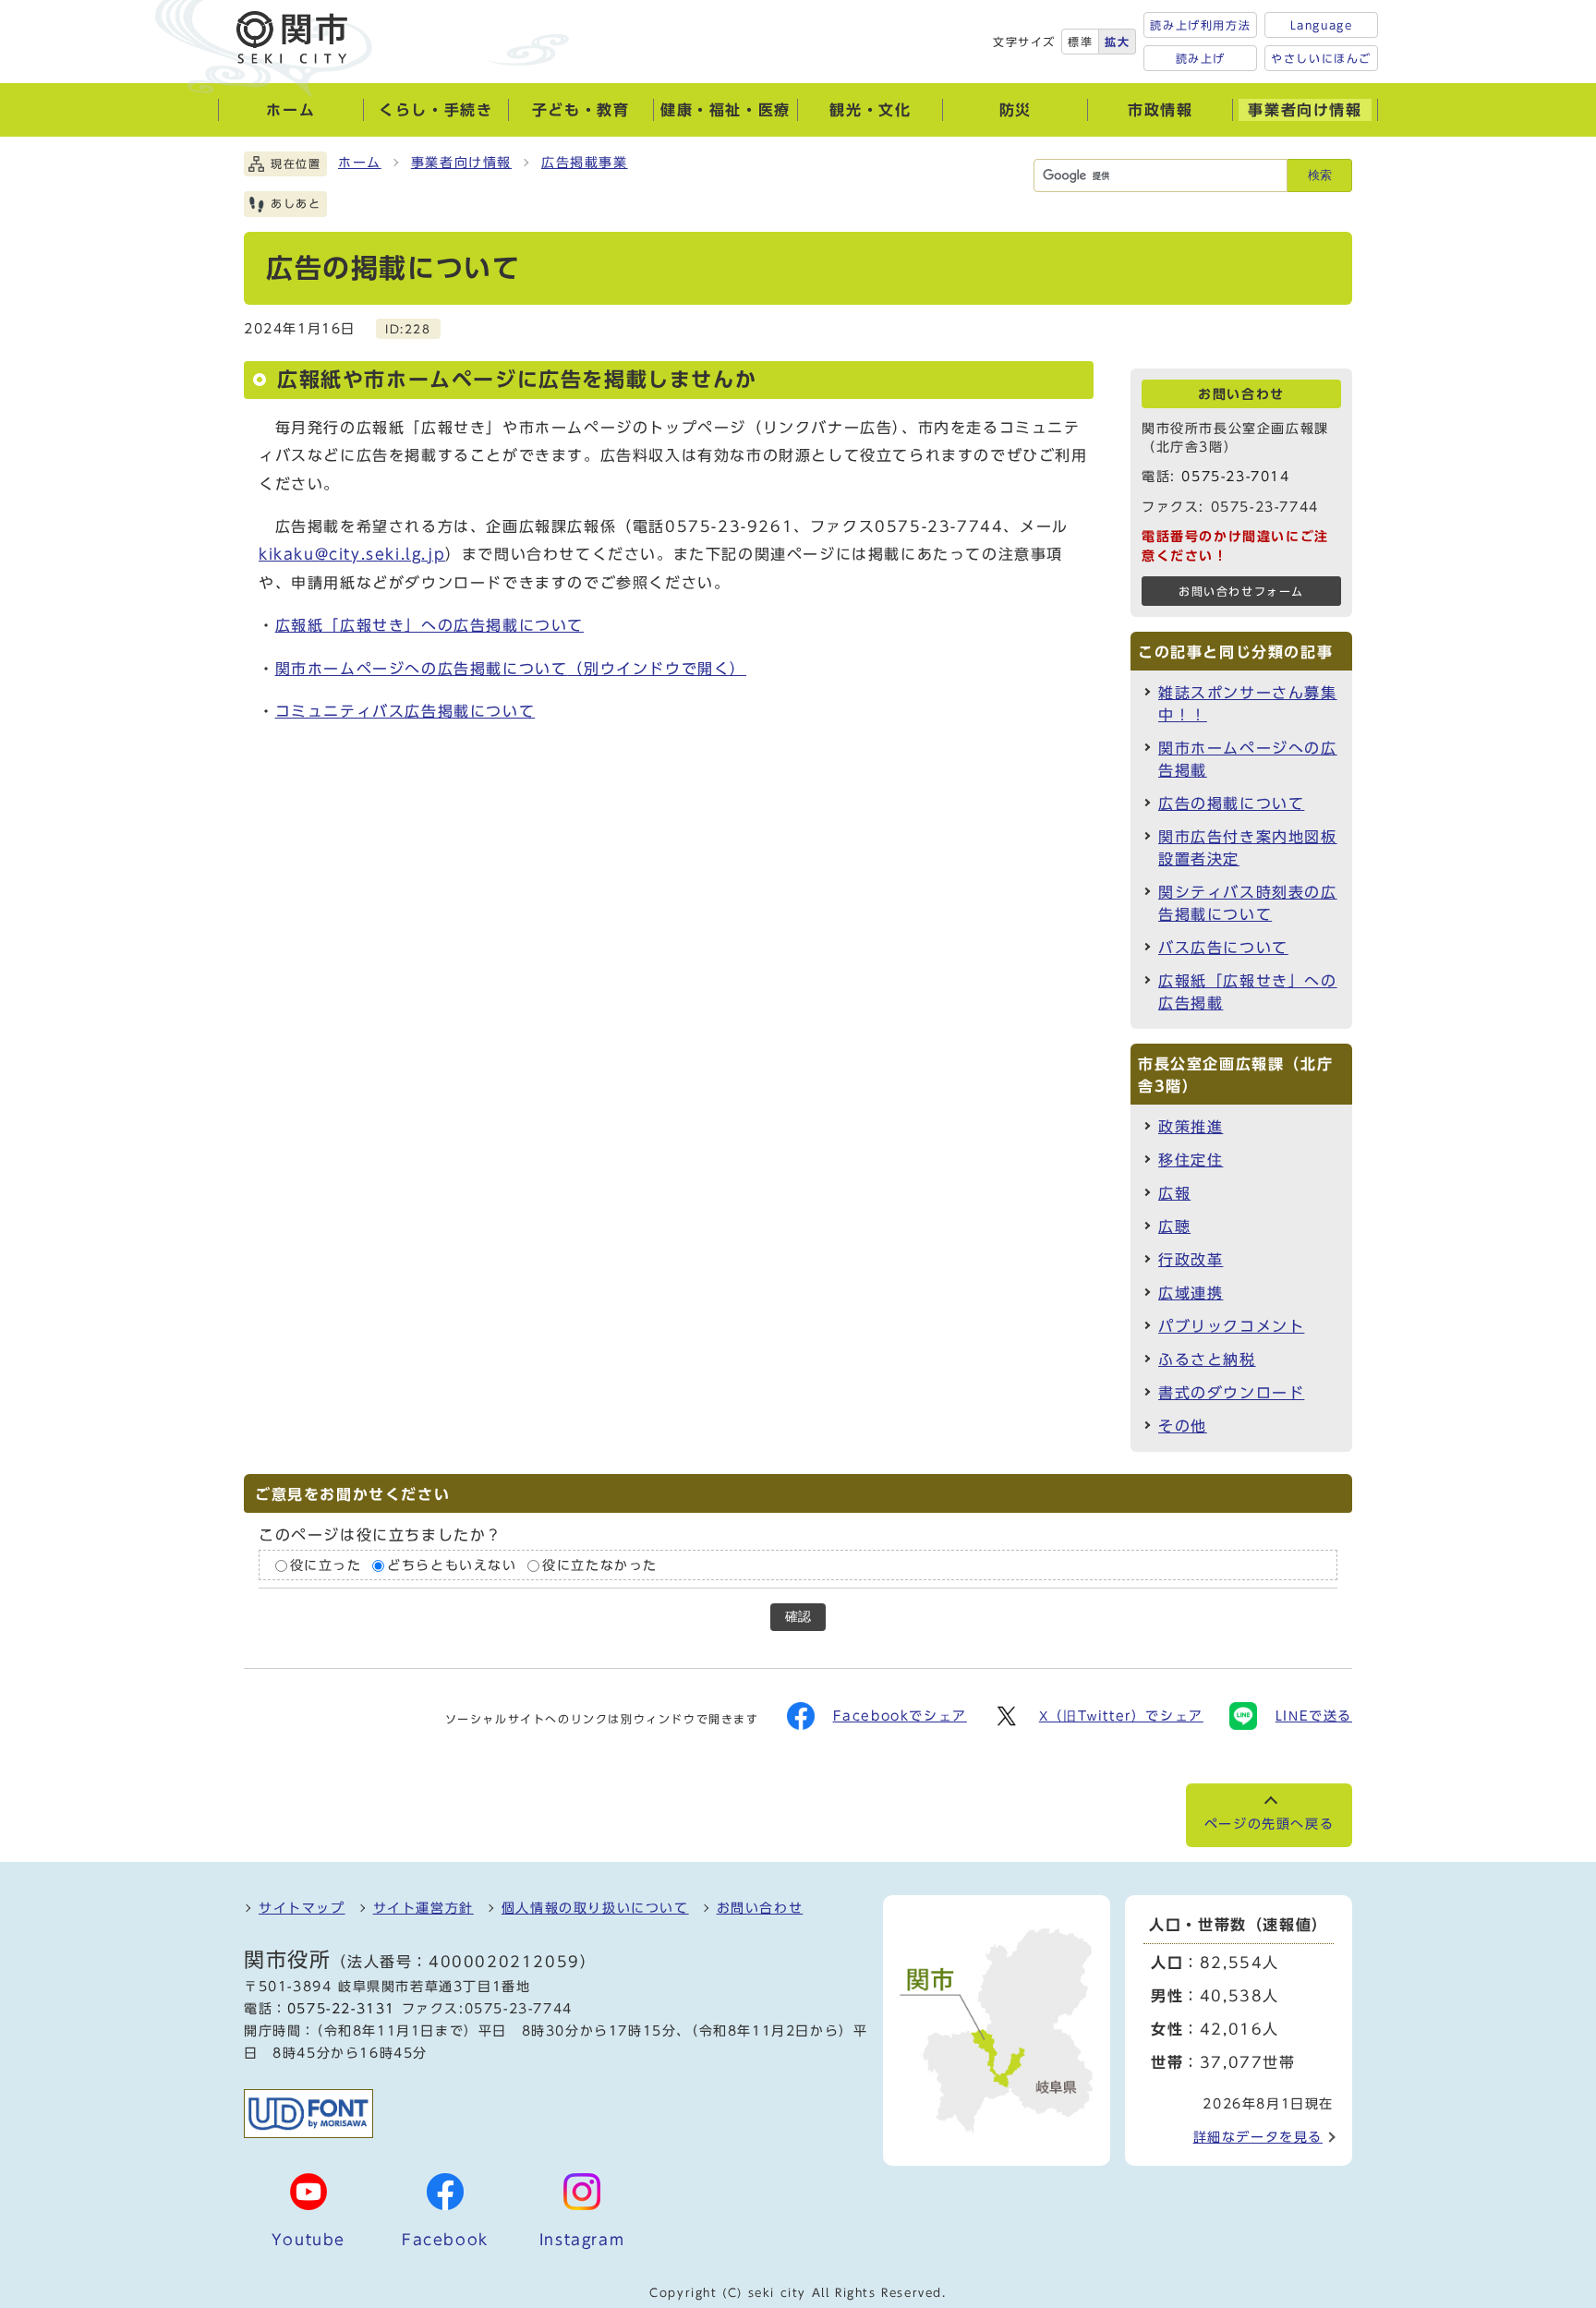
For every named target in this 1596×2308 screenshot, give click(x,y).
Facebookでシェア (900, 1716)
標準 (1080, 42)
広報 (1174, 1193)
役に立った (326, 1565)
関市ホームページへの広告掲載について (511, 669)
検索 (1320, 175)
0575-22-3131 (341, 2009)
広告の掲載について (1231, 804)
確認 (798, 1617)
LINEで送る (1314, 1716)
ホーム (360, 163)
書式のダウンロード (1231, 1393)
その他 (1183, 1426)
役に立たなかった (600, 1565)
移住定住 (1191, 1160)
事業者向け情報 (461, 163)
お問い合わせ (760, 1908)
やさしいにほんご (1321, 58)
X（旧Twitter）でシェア (1121, 1716)
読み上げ (1201, 58)
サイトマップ (302, 1908)
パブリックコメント (1231, 1326)
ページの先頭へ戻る (1269, 1824)
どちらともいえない (452, 1565)
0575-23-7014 (1235, 477)
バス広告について (1223, 948)
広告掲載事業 (585, 163)
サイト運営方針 (423, 1908)
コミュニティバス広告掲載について (405, 711)
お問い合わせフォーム (1241, 592)
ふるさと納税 (1207, 1359)
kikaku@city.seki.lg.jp (352, 554)
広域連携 (1191, 1293)
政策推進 (1191, 1127)
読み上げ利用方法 (1200, 25)
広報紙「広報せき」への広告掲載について (429, 625)
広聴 (1174, 1227)
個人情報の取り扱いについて (595, 1908)
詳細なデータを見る (1258, 2137)
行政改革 (1191, 1260)
